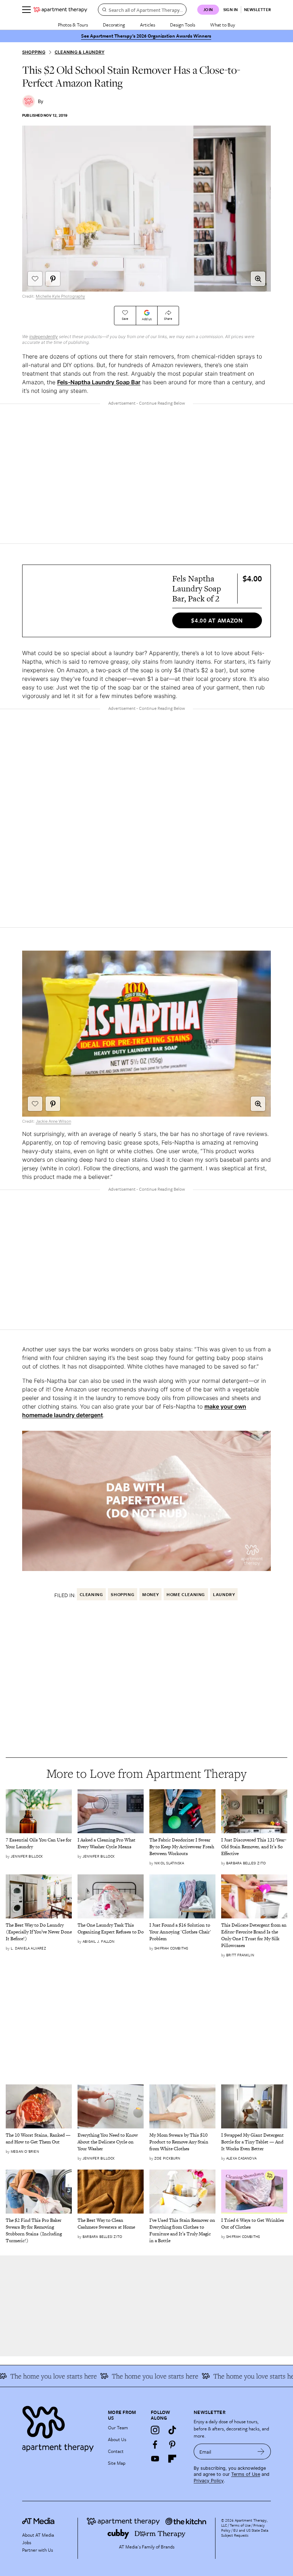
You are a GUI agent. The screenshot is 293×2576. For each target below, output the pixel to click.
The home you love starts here (223, 2376)
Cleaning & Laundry (80, 52)
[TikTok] (172, 2430)
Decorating (114, 25)
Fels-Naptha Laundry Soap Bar (99, 382)
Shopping (34, 52)
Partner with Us (38, 2550)
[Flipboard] (172, 2459)
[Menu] (26, 10)
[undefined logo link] (60, 10)
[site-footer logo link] (38, 2522)
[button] (258, 279)
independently (44, 336)
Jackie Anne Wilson (53, 1121)
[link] (39, 1844)
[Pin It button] (53, 279)
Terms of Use (246, 2474)
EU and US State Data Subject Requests (245, 2533)
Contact (116, 2451)
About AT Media (38, 2535)
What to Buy (223, 25)
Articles (148, 25)
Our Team (118, 2428)
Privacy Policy (209, 2481)
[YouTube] (155, 2459)
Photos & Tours (73, 25)
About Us (117, 2439)
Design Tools (183, 25)
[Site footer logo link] (61, 2427)
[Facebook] (155, 2444)
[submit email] (261, 2451)
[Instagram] (155, 2430)
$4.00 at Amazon (217, 620)
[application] (146, 1501)
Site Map (117, 2463)
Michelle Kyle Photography (60, 296)
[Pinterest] (172, 2444)
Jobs (27, 2542)
